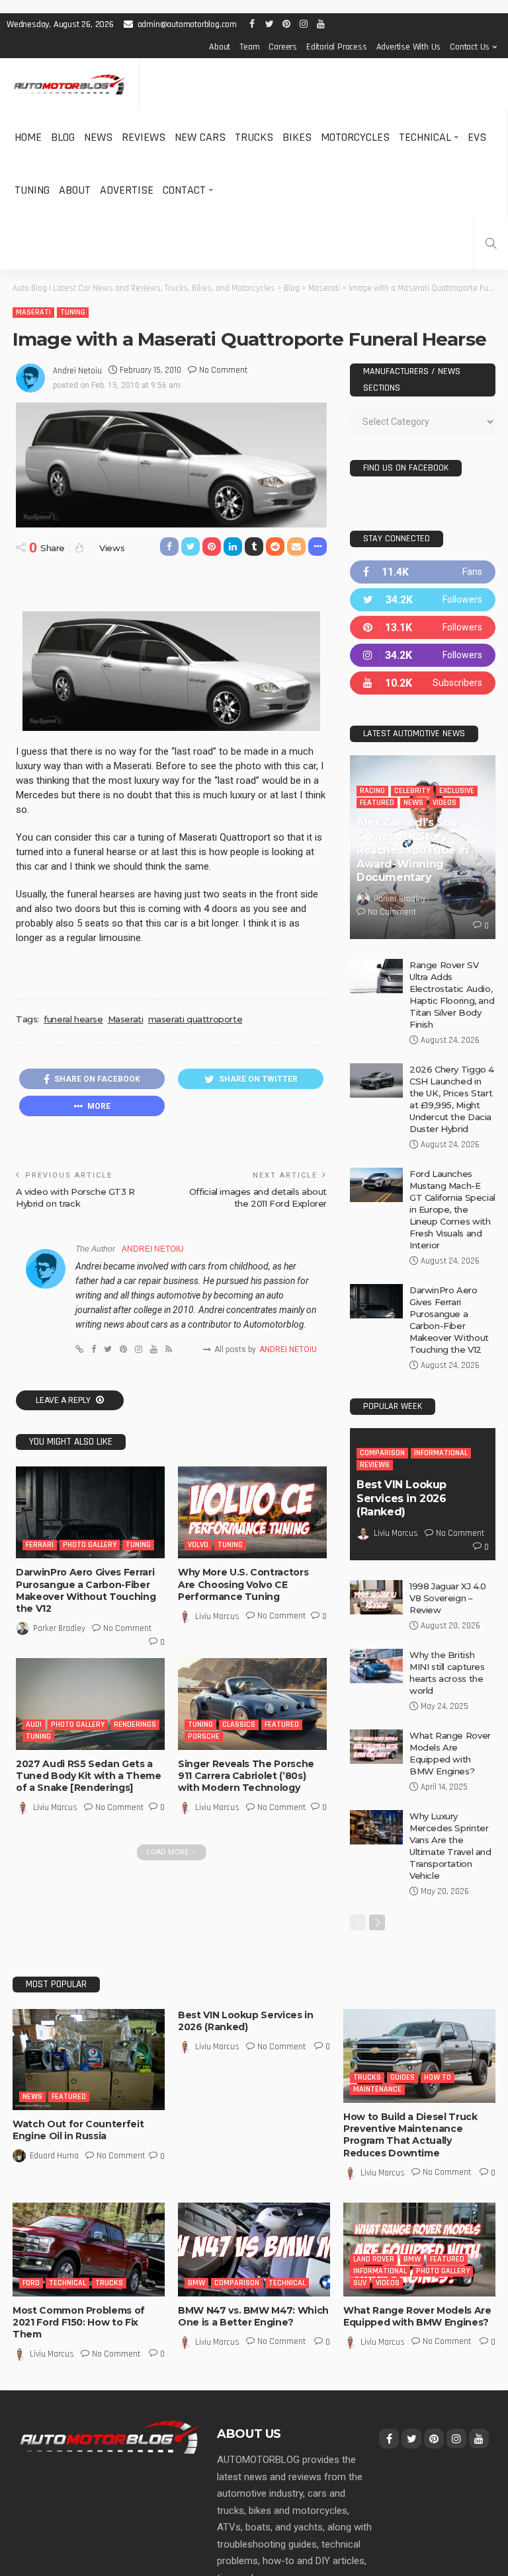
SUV (360, 2283)
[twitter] (423, 600)
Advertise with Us (409, 47)
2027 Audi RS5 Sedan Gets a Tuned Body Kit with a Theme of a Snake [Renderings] (89, 1776)
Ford (31, 2283)
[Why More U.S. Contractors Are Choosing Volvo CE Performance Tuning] (252, 1512)
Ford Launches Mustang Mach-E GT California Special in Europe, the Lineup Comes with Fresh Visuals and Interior (452, 1209)
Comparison (382, 1453)
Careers (283, 47)
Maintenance (377, 2089)
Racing (372, 791)
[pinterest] (423, 627)
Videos (444, 803)
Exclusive (457, 791)
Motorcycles (355, 137)
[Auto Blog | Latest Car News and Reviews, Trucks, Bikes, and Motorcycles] (110, 2437)
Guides (402, 2077)
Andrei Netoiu (77, 371)
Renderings (135, 1724)
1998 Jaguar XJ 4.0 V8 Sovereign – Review (448, 1598)
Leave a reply (64, 1400)
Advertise (127, 190)
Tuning (32, 190)
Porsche (204, 1736)
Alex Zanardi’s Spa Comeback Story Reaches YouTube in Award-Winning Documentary (412, 850)
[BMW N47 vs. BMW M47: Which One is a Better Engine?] (254, 2250)
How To (438, 2077)
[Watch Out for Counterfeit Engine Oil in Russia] (89, 2060)
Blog (63, 137)
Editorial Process (337, 47)
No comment (223, 370)
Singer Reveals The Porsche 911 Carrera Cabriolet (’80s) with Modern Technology (246, 1776)
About (220, 47)
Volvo (198, 1545)
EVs (477, 137)
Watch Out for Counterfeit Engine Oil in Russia (78, 2130)
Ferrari (40, 1545)
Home (28, 137)
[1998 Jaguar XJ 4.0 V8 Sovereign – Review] (376, 1597)
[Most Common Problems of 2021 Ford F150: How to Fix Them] (89, 2250)
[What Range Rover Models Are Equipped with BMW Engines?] (376, 1747)
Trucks (254, 137)
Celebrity (412, 791)
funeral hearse (73, 1019)
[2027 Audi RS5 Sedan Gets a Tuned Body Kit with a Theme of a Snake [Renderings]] (90, 1704)
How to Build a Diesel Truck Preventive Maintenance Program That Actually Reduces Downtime (410, 2135)
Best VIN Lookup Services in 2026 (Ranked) (402, 1498)
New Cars (200, 137)
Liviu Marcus (217, 1616)
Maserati (33, 312)
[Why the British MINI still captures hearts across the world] (376, 1666)
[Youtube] (423, 683)
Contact (184, 190)
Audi (34, 1724)
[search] (491, 243)
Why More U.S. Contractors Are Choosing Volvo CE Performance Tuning (243, 1584)
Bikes (297, 137)
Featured (282, 1724)
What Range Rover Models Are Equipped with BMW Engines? (417, 2316)
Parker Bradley (59, 1628)
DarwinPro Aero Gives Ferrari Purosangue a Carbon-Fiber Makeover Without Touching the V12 (86, 1590)
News (98, 137)
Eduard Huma (54, 2156)
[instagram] (423, 655)
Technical (425, 137)
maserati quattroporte (195, 1019)
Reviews (144, 137)
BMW (196, 2283)
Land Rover (374, 2259)
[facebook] (423, 572)
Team (249, 47)
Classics (239, 1724)
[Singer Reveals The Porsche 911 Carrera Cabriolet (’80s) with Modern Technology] (252, 1704)
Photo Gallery (90, 1545)
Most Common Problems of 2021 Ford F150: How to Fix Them (79, 2322)
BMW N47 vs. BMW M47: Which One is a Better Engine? (253, 2316)
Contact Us (470, 47)
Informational (441, 1453)
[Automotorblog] (69, 85)
